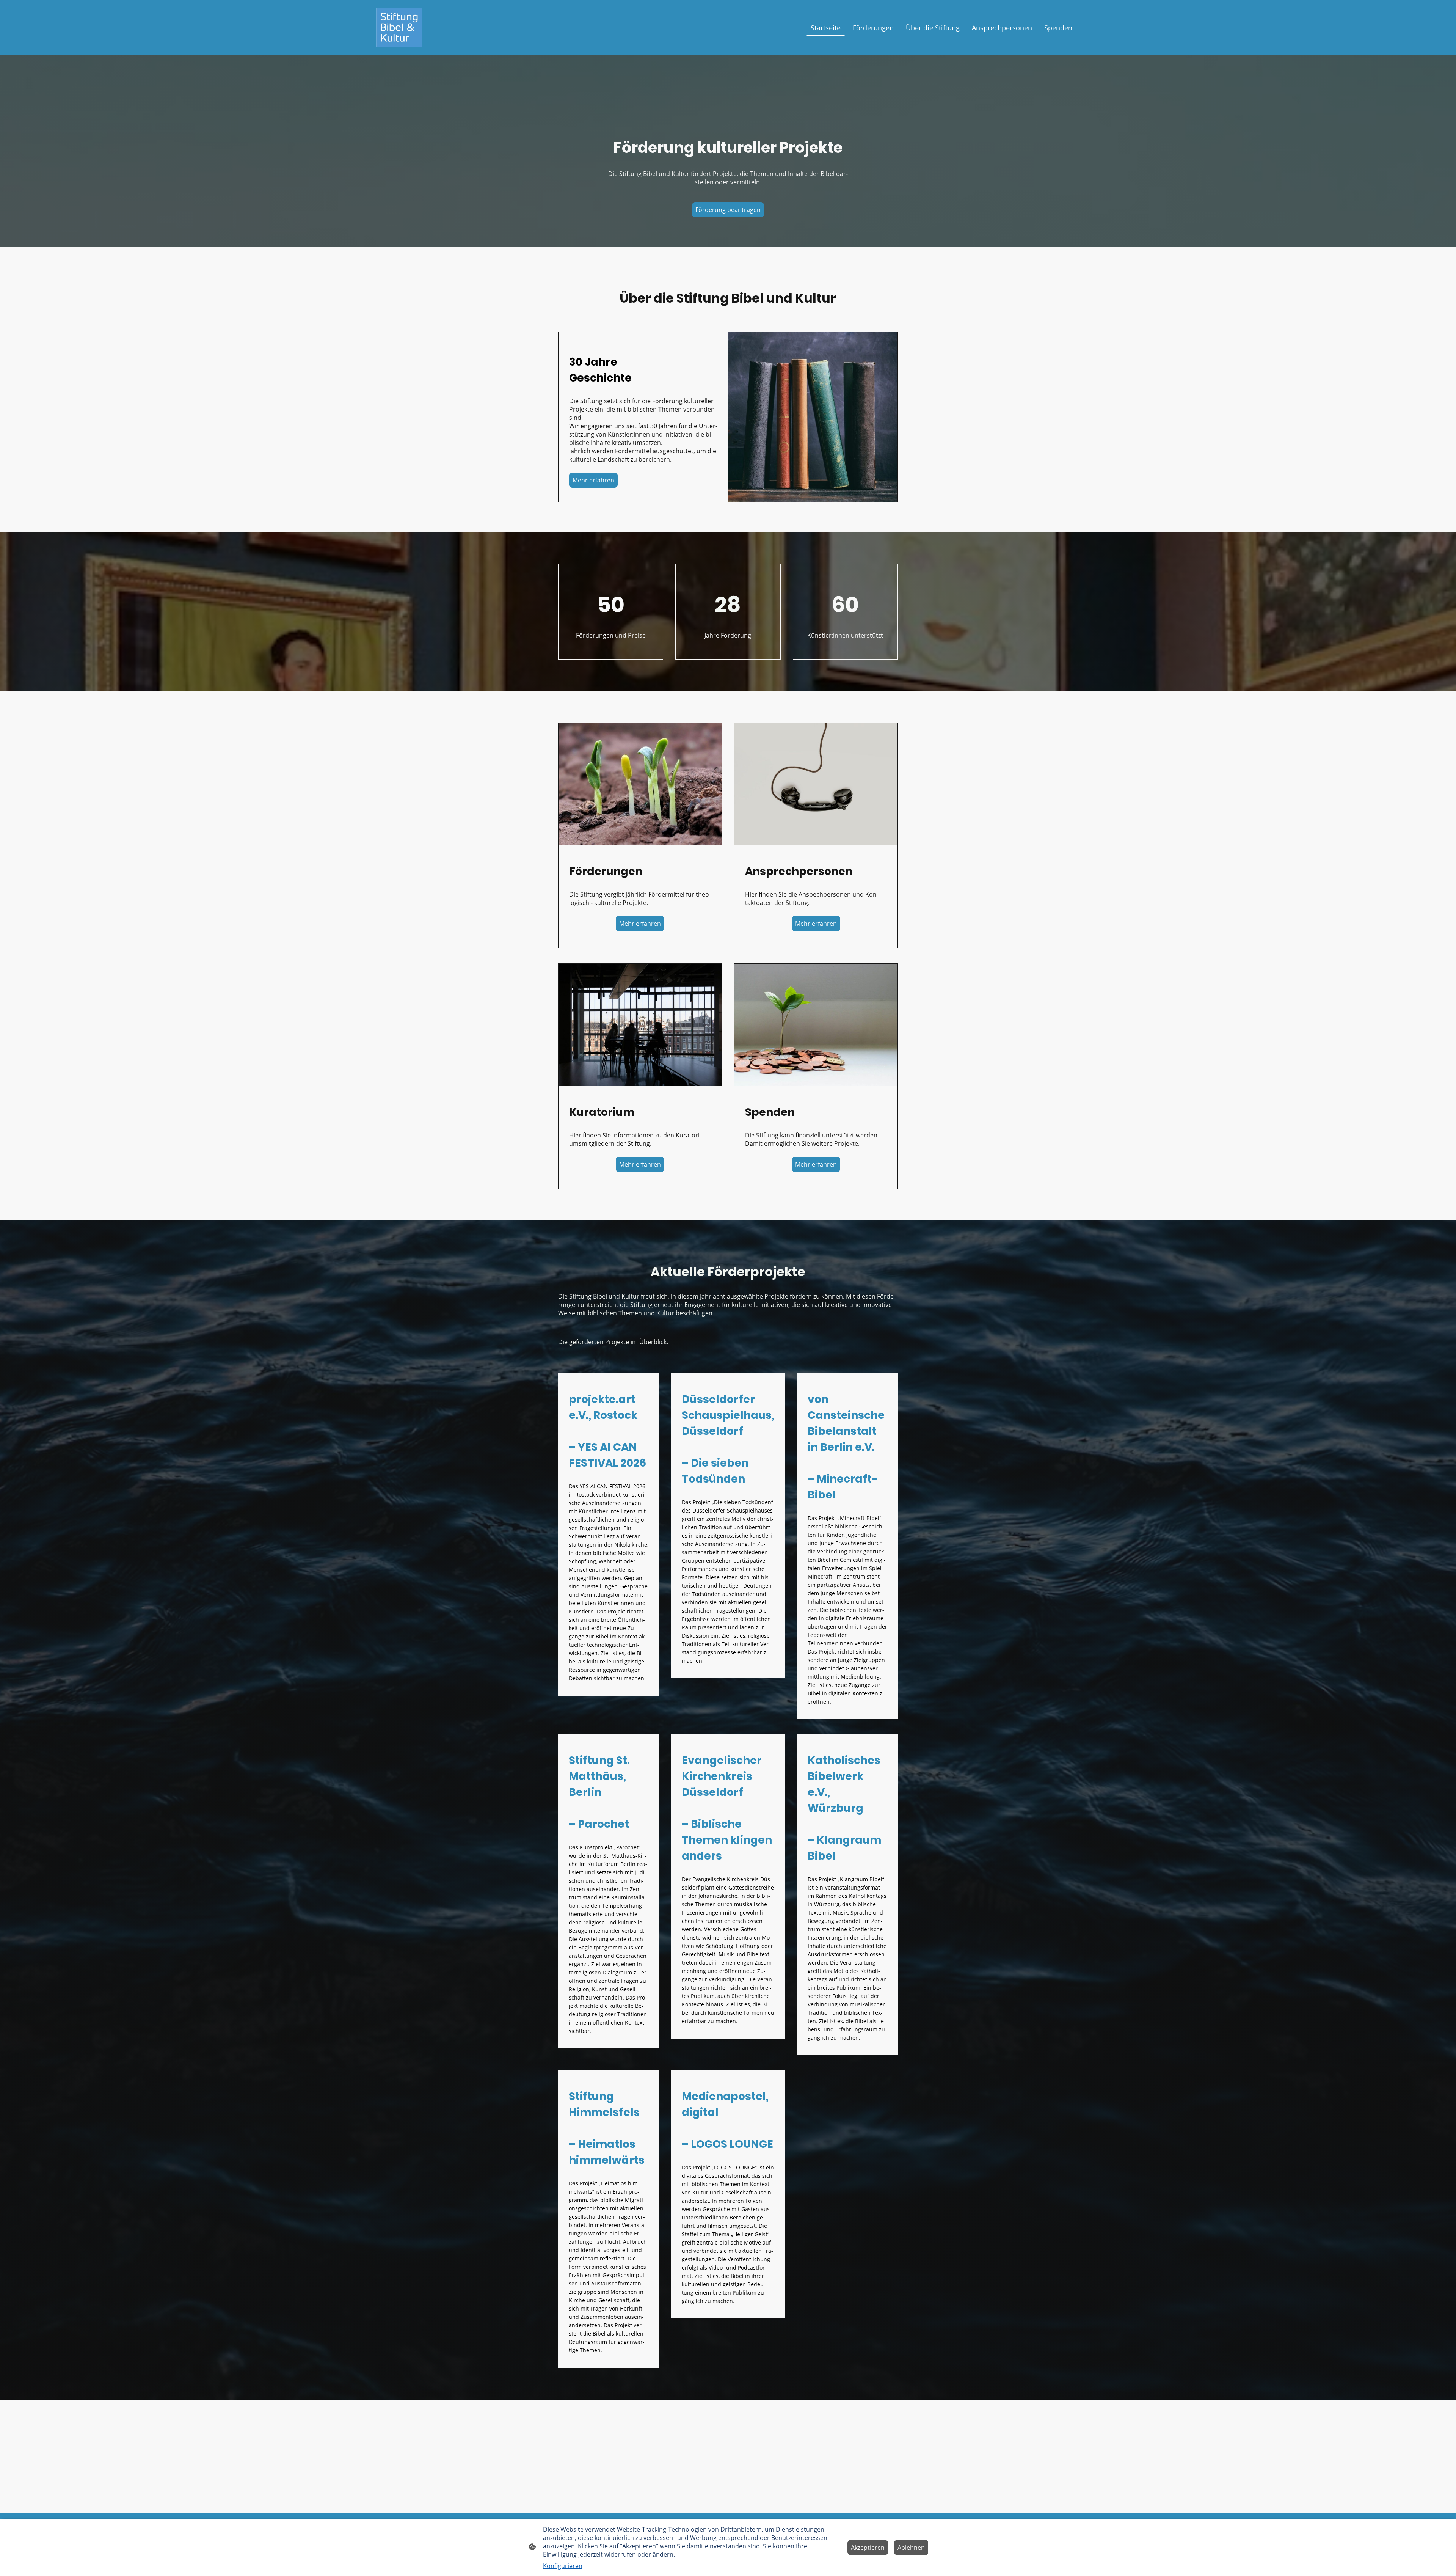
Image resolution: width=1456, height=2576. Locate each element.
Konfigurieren (563, 2566)
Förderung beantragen (728, 210)
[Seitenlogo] (399, 27)
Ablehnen (911, 2548)
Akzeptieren (868, 2548)
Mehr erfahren (593, 480)
